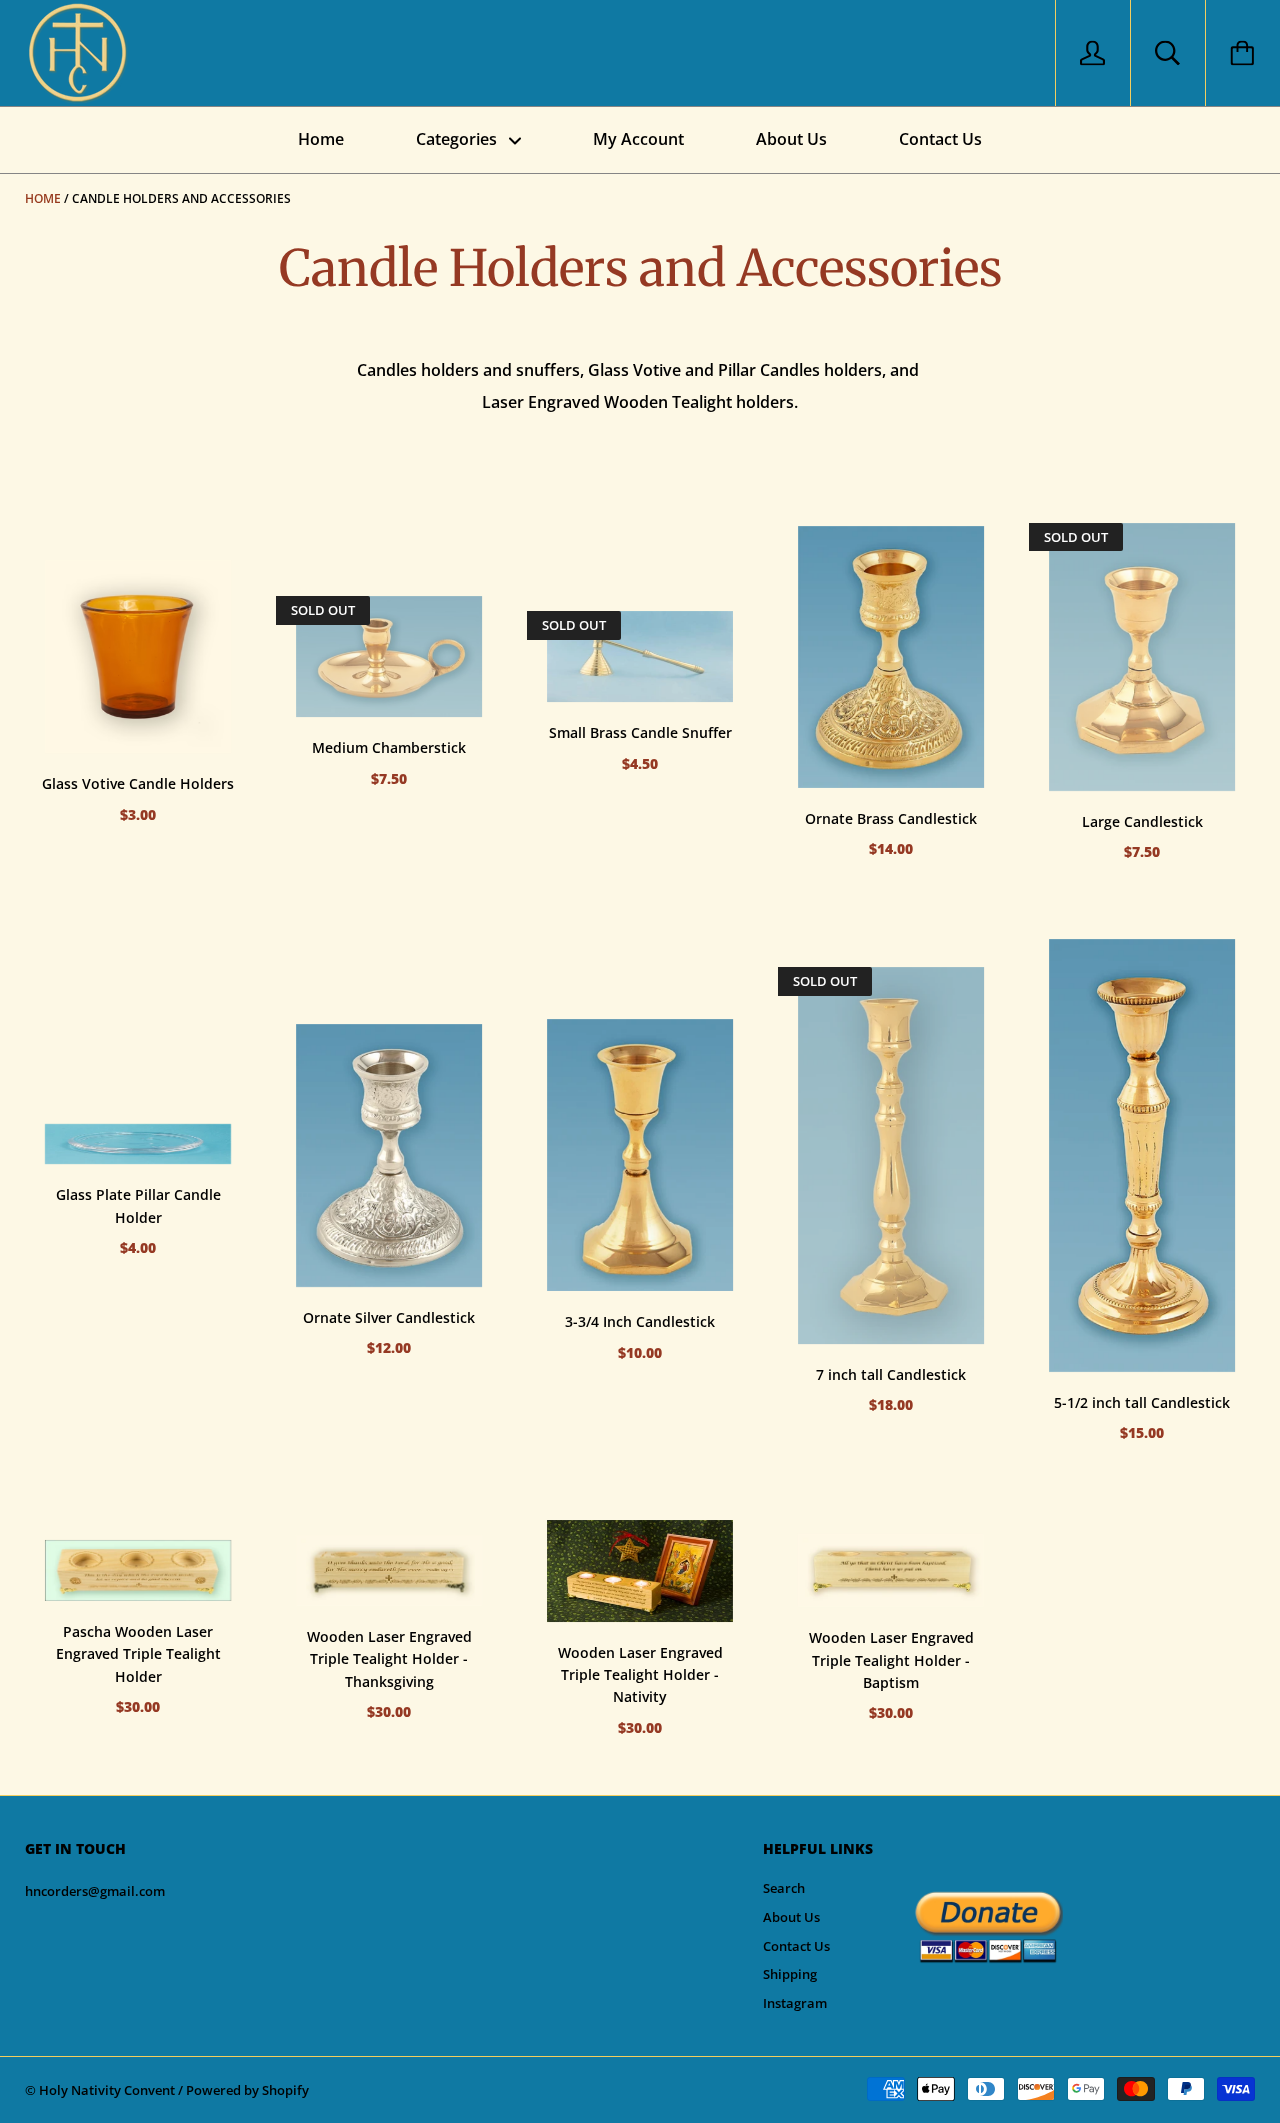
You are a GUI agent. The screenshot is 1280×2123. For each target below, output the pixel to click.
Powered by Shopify (247, 2090)
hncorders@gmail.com (95, 1891)
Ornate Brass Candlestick (891, 818)
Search (784, 1888)
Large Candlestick (1142, 821)
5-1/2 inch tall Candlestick (1142, 1402)
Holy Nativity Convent (107, 2090)
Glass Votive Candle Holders (138, 783)
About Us (791, 139)
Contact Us (940, 139)
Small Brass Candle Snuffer (640, 732)
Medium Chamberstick (389, 747)
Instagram (795, 2003)
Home (321, 139)
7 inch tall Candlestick (891, 1374)
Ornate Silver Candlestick (389, 1317)
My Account (638, 139)
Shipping (790, 1974)
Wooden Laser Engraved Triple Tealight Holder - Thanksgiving (389, 1659)
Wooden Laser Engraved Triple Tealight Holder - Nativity (640, 1675)
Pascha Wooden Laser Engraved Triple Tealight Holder (138, 1654)
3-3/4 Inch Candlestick (640, 1321)
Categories (458, 139)
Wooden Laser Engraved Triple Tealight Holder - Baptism (891, 1660)
